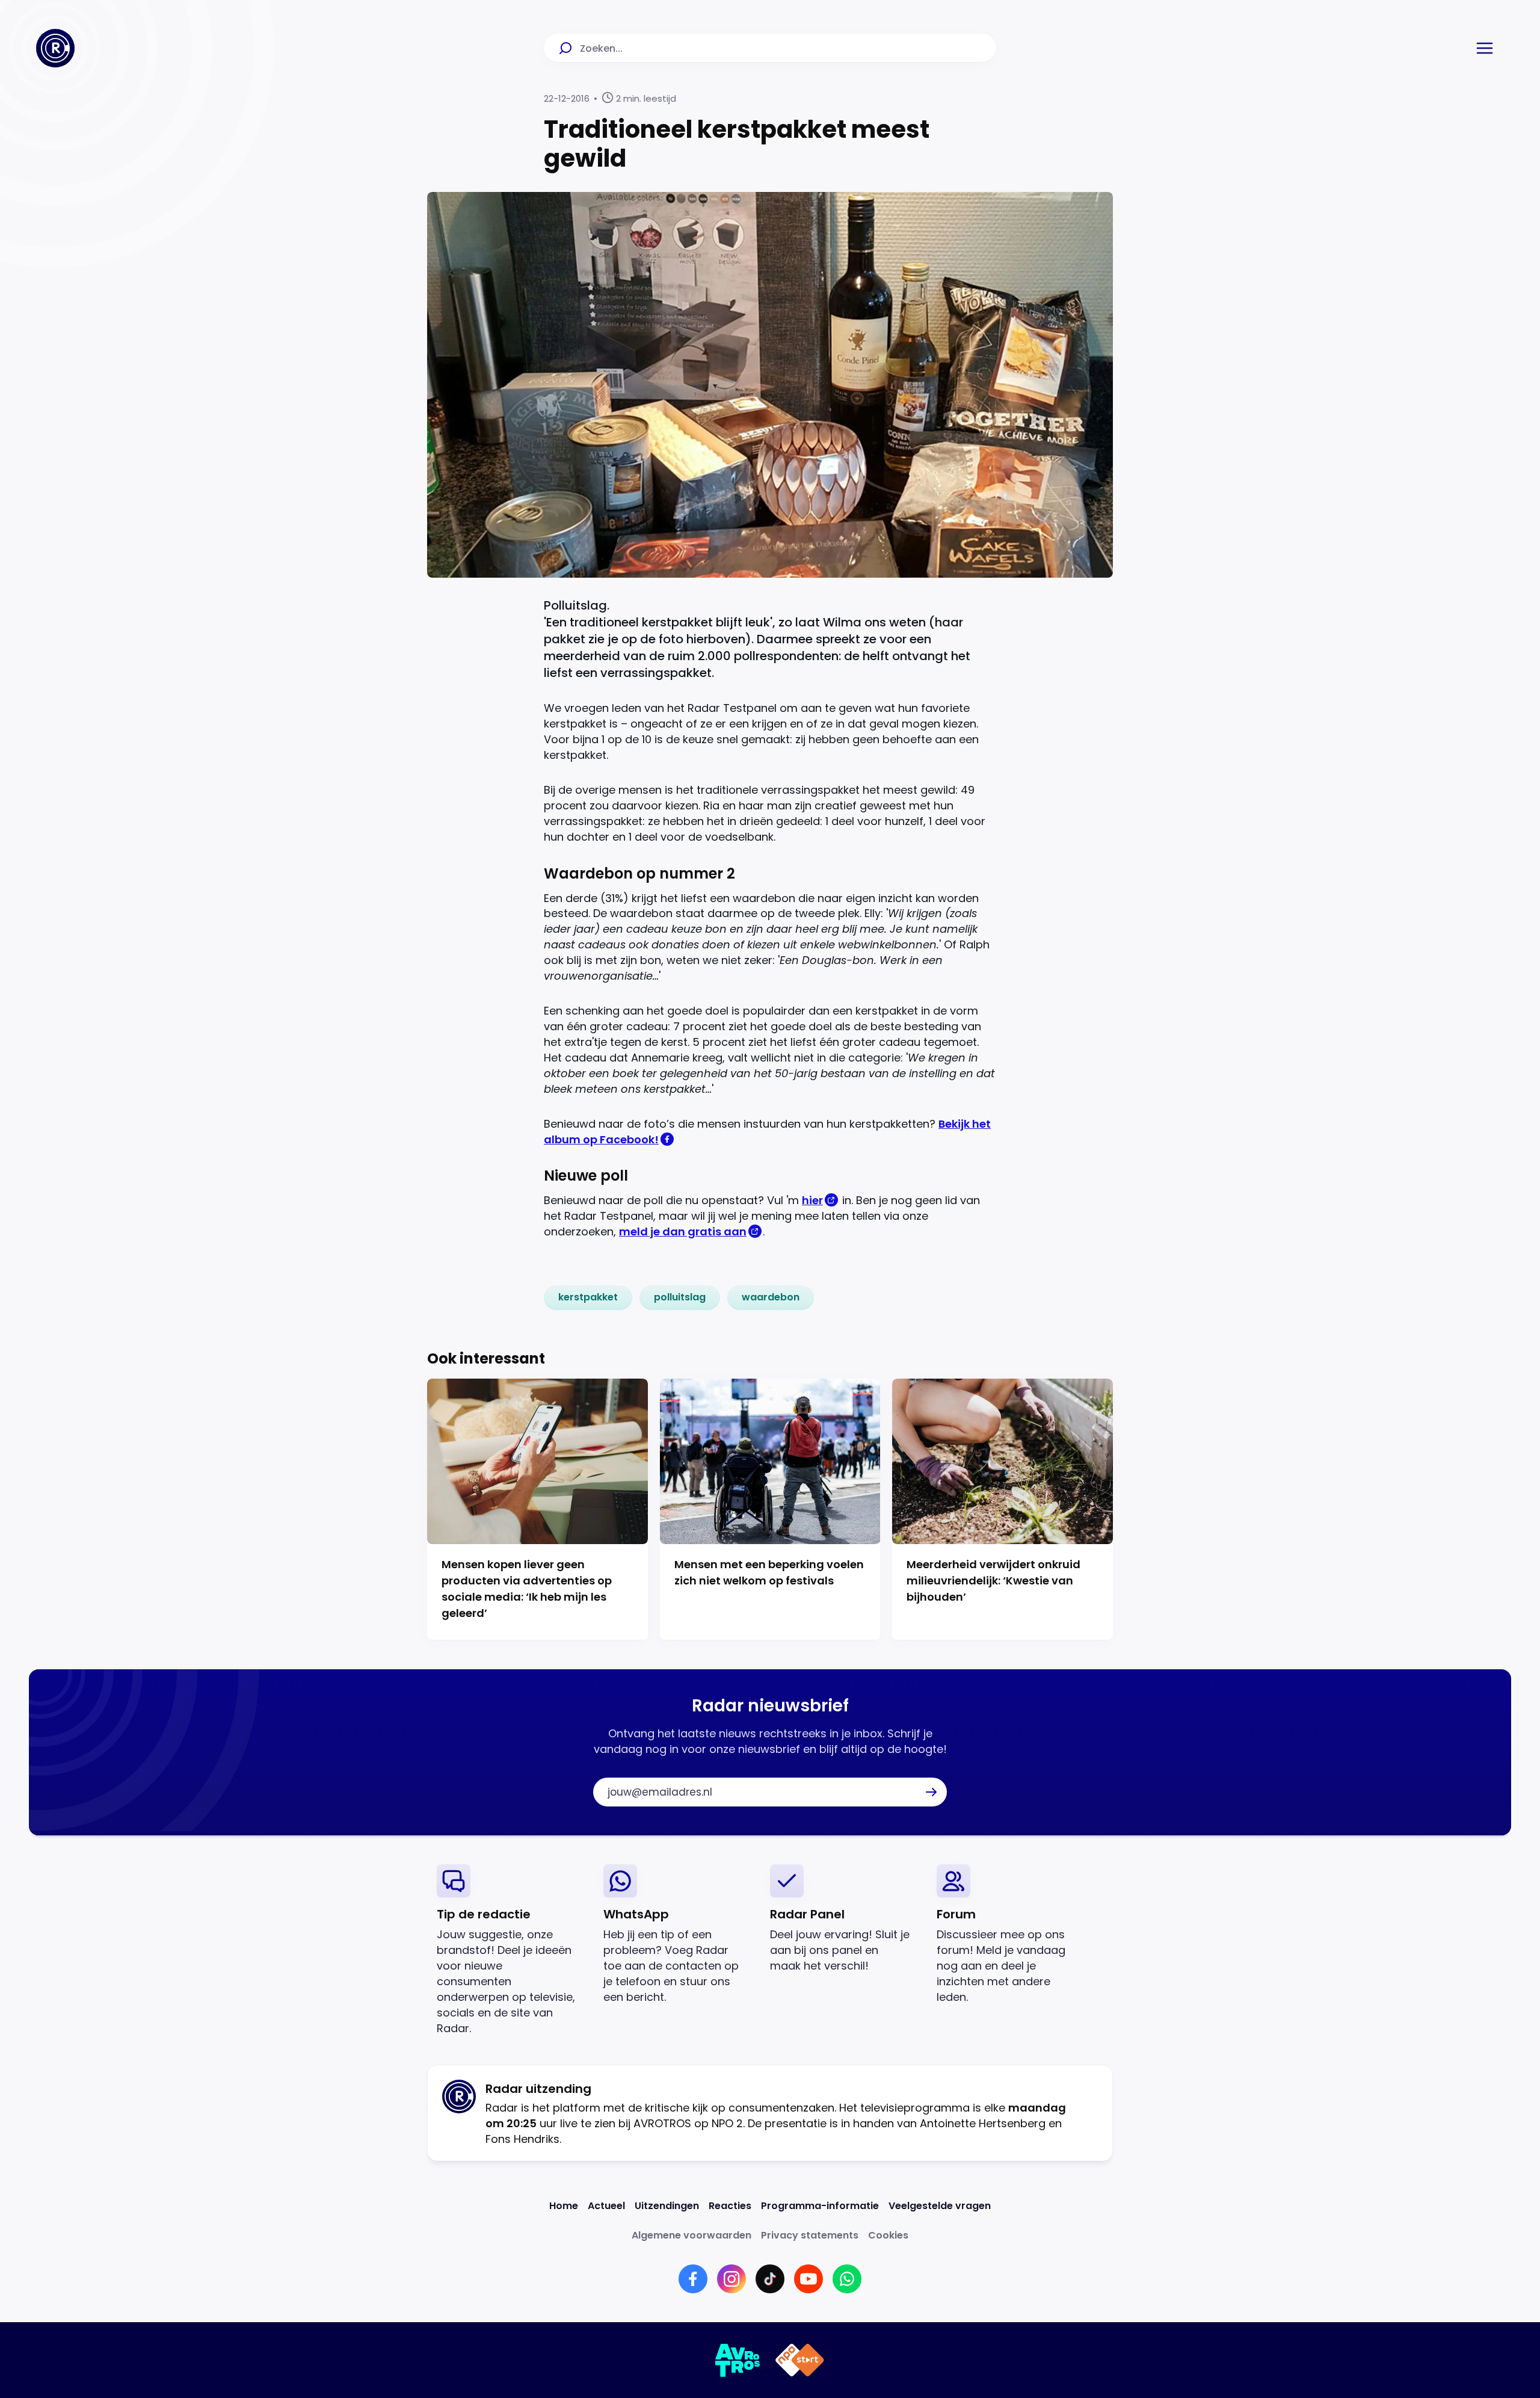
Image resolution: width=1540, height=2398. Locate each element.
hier (812, 1200)
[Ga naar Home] (55, 48)
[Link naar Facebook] (693, 2279)
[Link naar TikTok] (770, 2279)
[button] (1485, 48)
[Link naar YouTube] (808, 2279)
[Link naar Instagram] (731, 2279)
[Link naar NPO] (800, 2360)
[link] (588, 1297)
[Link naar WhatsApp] (847, 2279)
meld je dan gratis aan (683, 1231)
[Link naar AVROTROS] (738, 2360)
